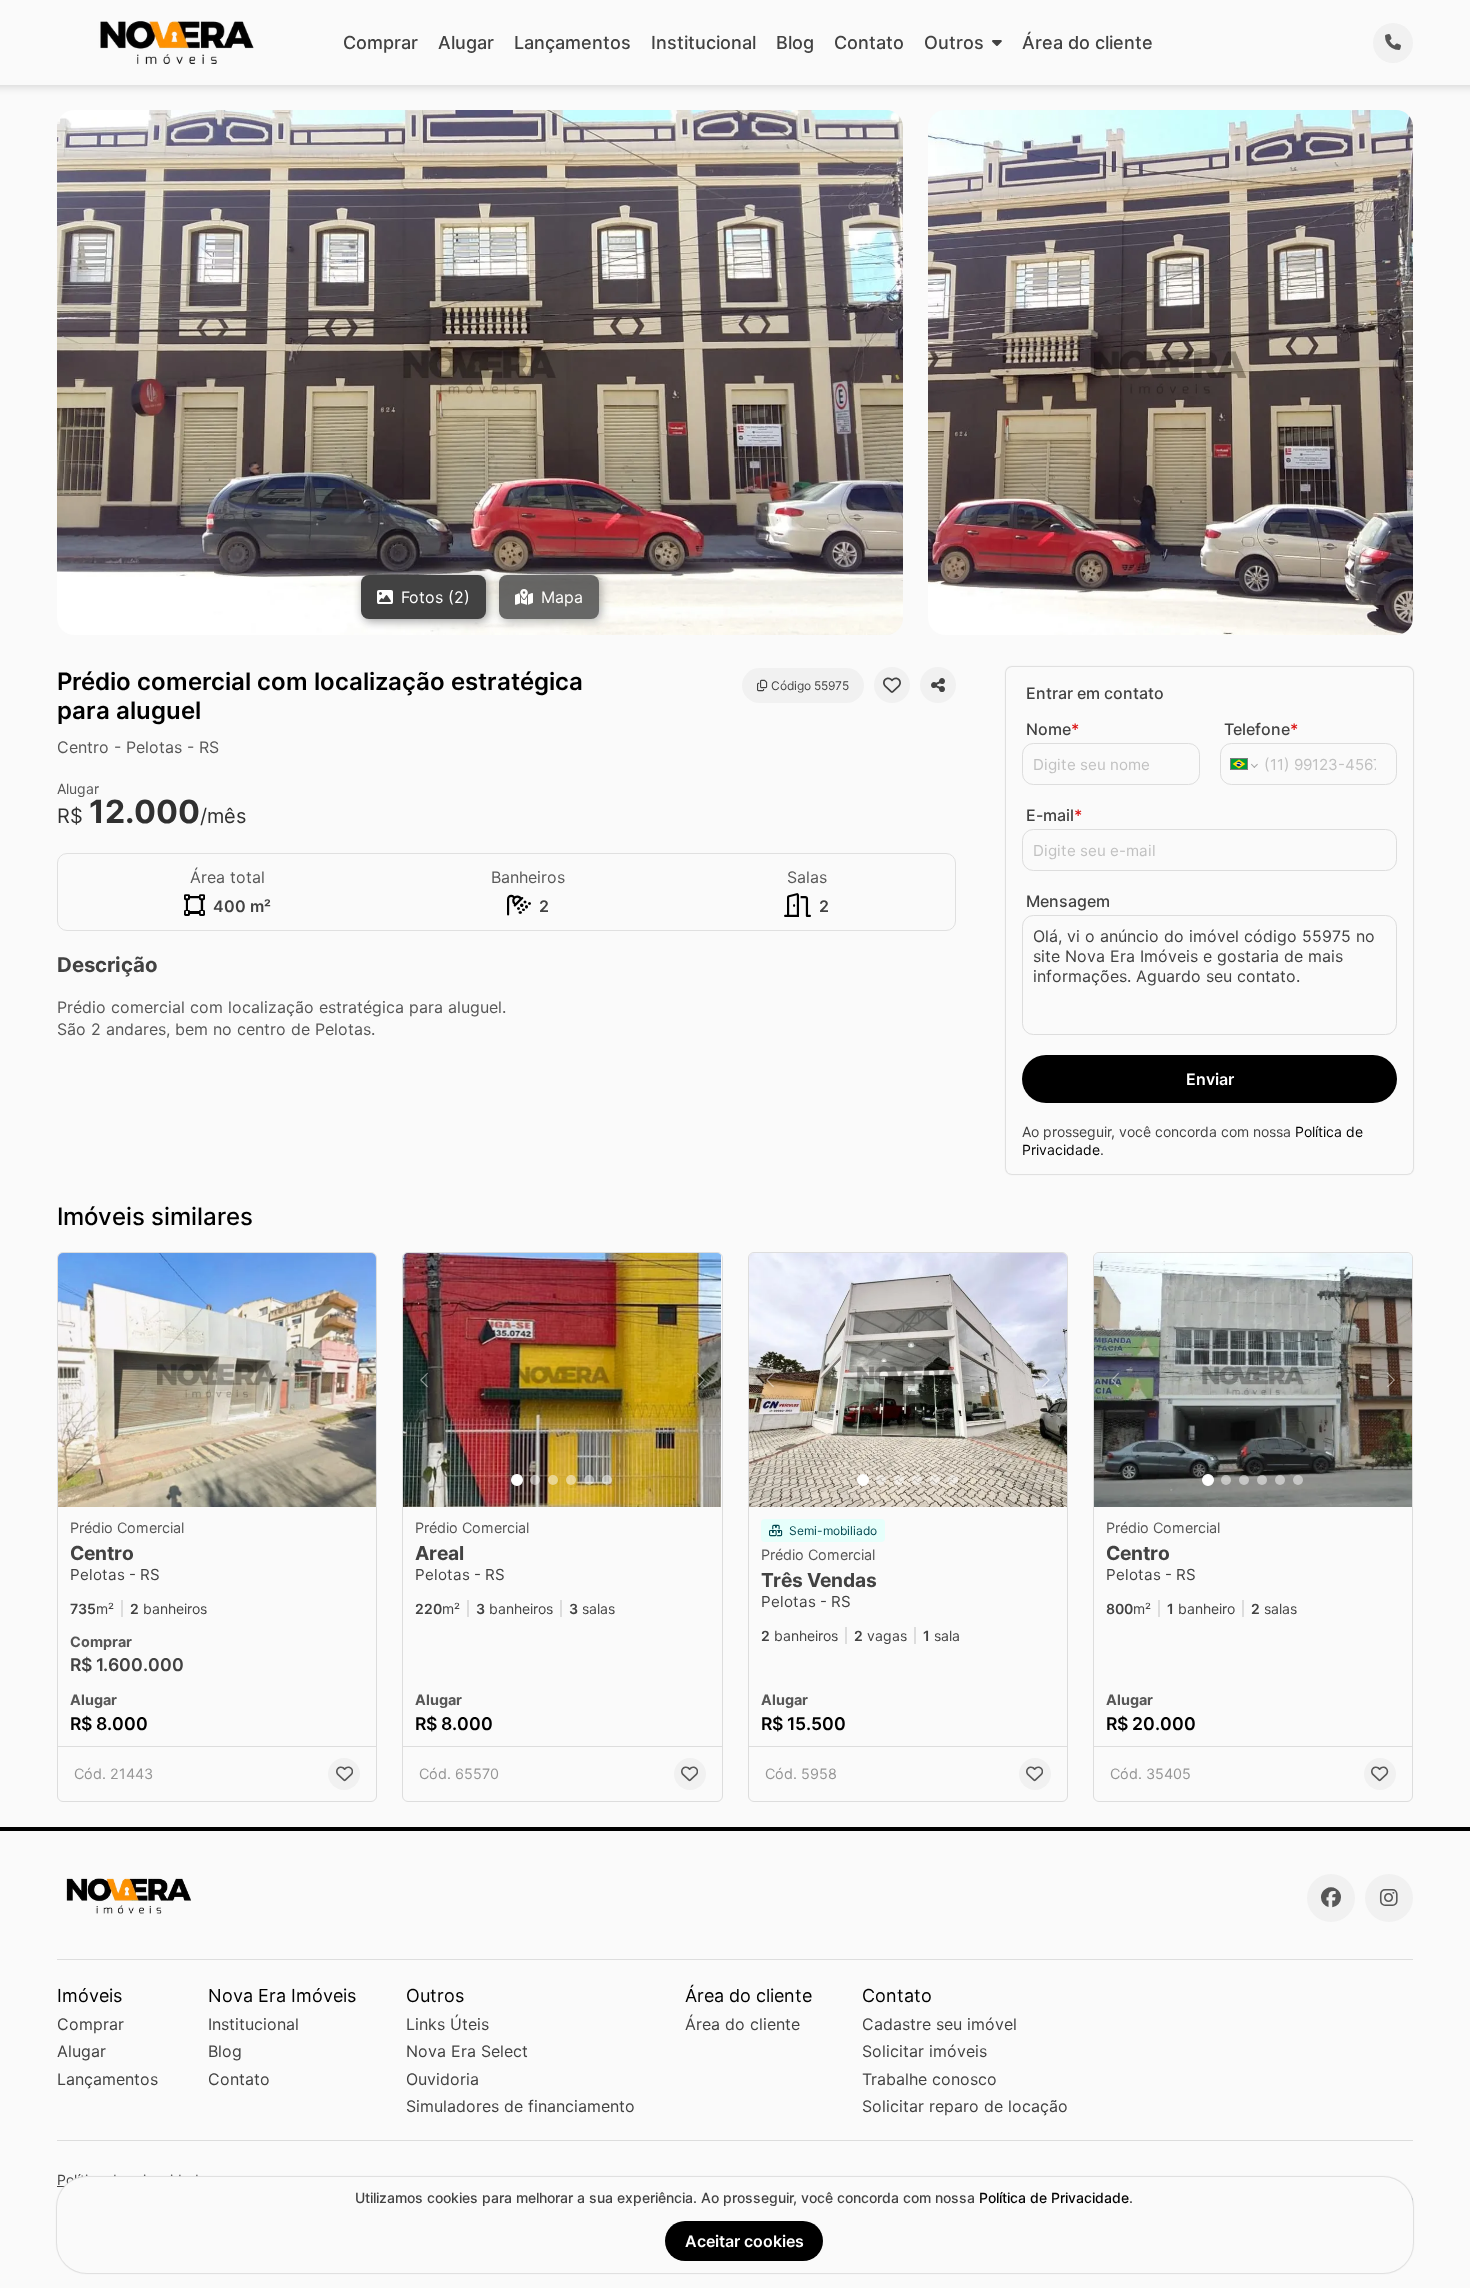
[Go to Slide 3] (553, 1480)
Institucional (703, 42)
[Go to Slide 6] (607, 1480)
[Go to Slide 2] (535, 1480)
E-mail (1054, 815)
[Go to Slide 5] (589, 1480)
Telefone (1261, 729)
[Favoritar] (892, 685)
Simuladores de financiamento (520, 2106)
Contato (869, 42)
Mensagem (1068, 901)
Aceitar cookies (744, 2241)
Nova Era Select (467, 2051)
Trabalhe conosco (929, 2079)
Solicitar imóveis (924, 2051)
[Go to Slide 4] (571, 1480)
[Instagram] (1389, 1898)
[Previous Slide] (424, 1380)
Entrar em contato (1095, 693)
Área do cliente (1087, 42)
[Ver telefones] (1393, 43)
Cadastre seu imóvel (939, 2024)
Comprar (380, 42)
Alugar (466, 42)
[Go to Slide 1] (517, 1480)
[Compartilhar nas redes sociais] (938, 685)
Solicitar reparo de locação (965, 2106)
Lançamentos (572, 42)
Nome (1052, 729)
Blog (795, 42)
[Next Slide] (701, 1380)
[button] (217, 1380)
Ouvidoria (442, 2079)
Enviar (1210, 1079)
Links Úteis (447, 2024)
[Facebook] (1331, 1898)
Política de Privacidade (1054, 2197)
